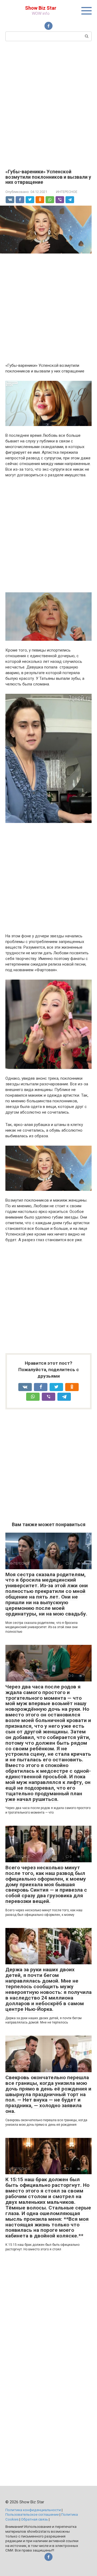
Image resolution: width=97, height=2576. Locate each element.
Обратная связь (34, 2519)
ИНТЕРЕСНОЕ (67, 192)
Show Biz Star (41, 8)
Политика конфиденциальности (33, 2510)
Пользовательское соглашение (32, 2514)
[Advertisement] (48, 104)
